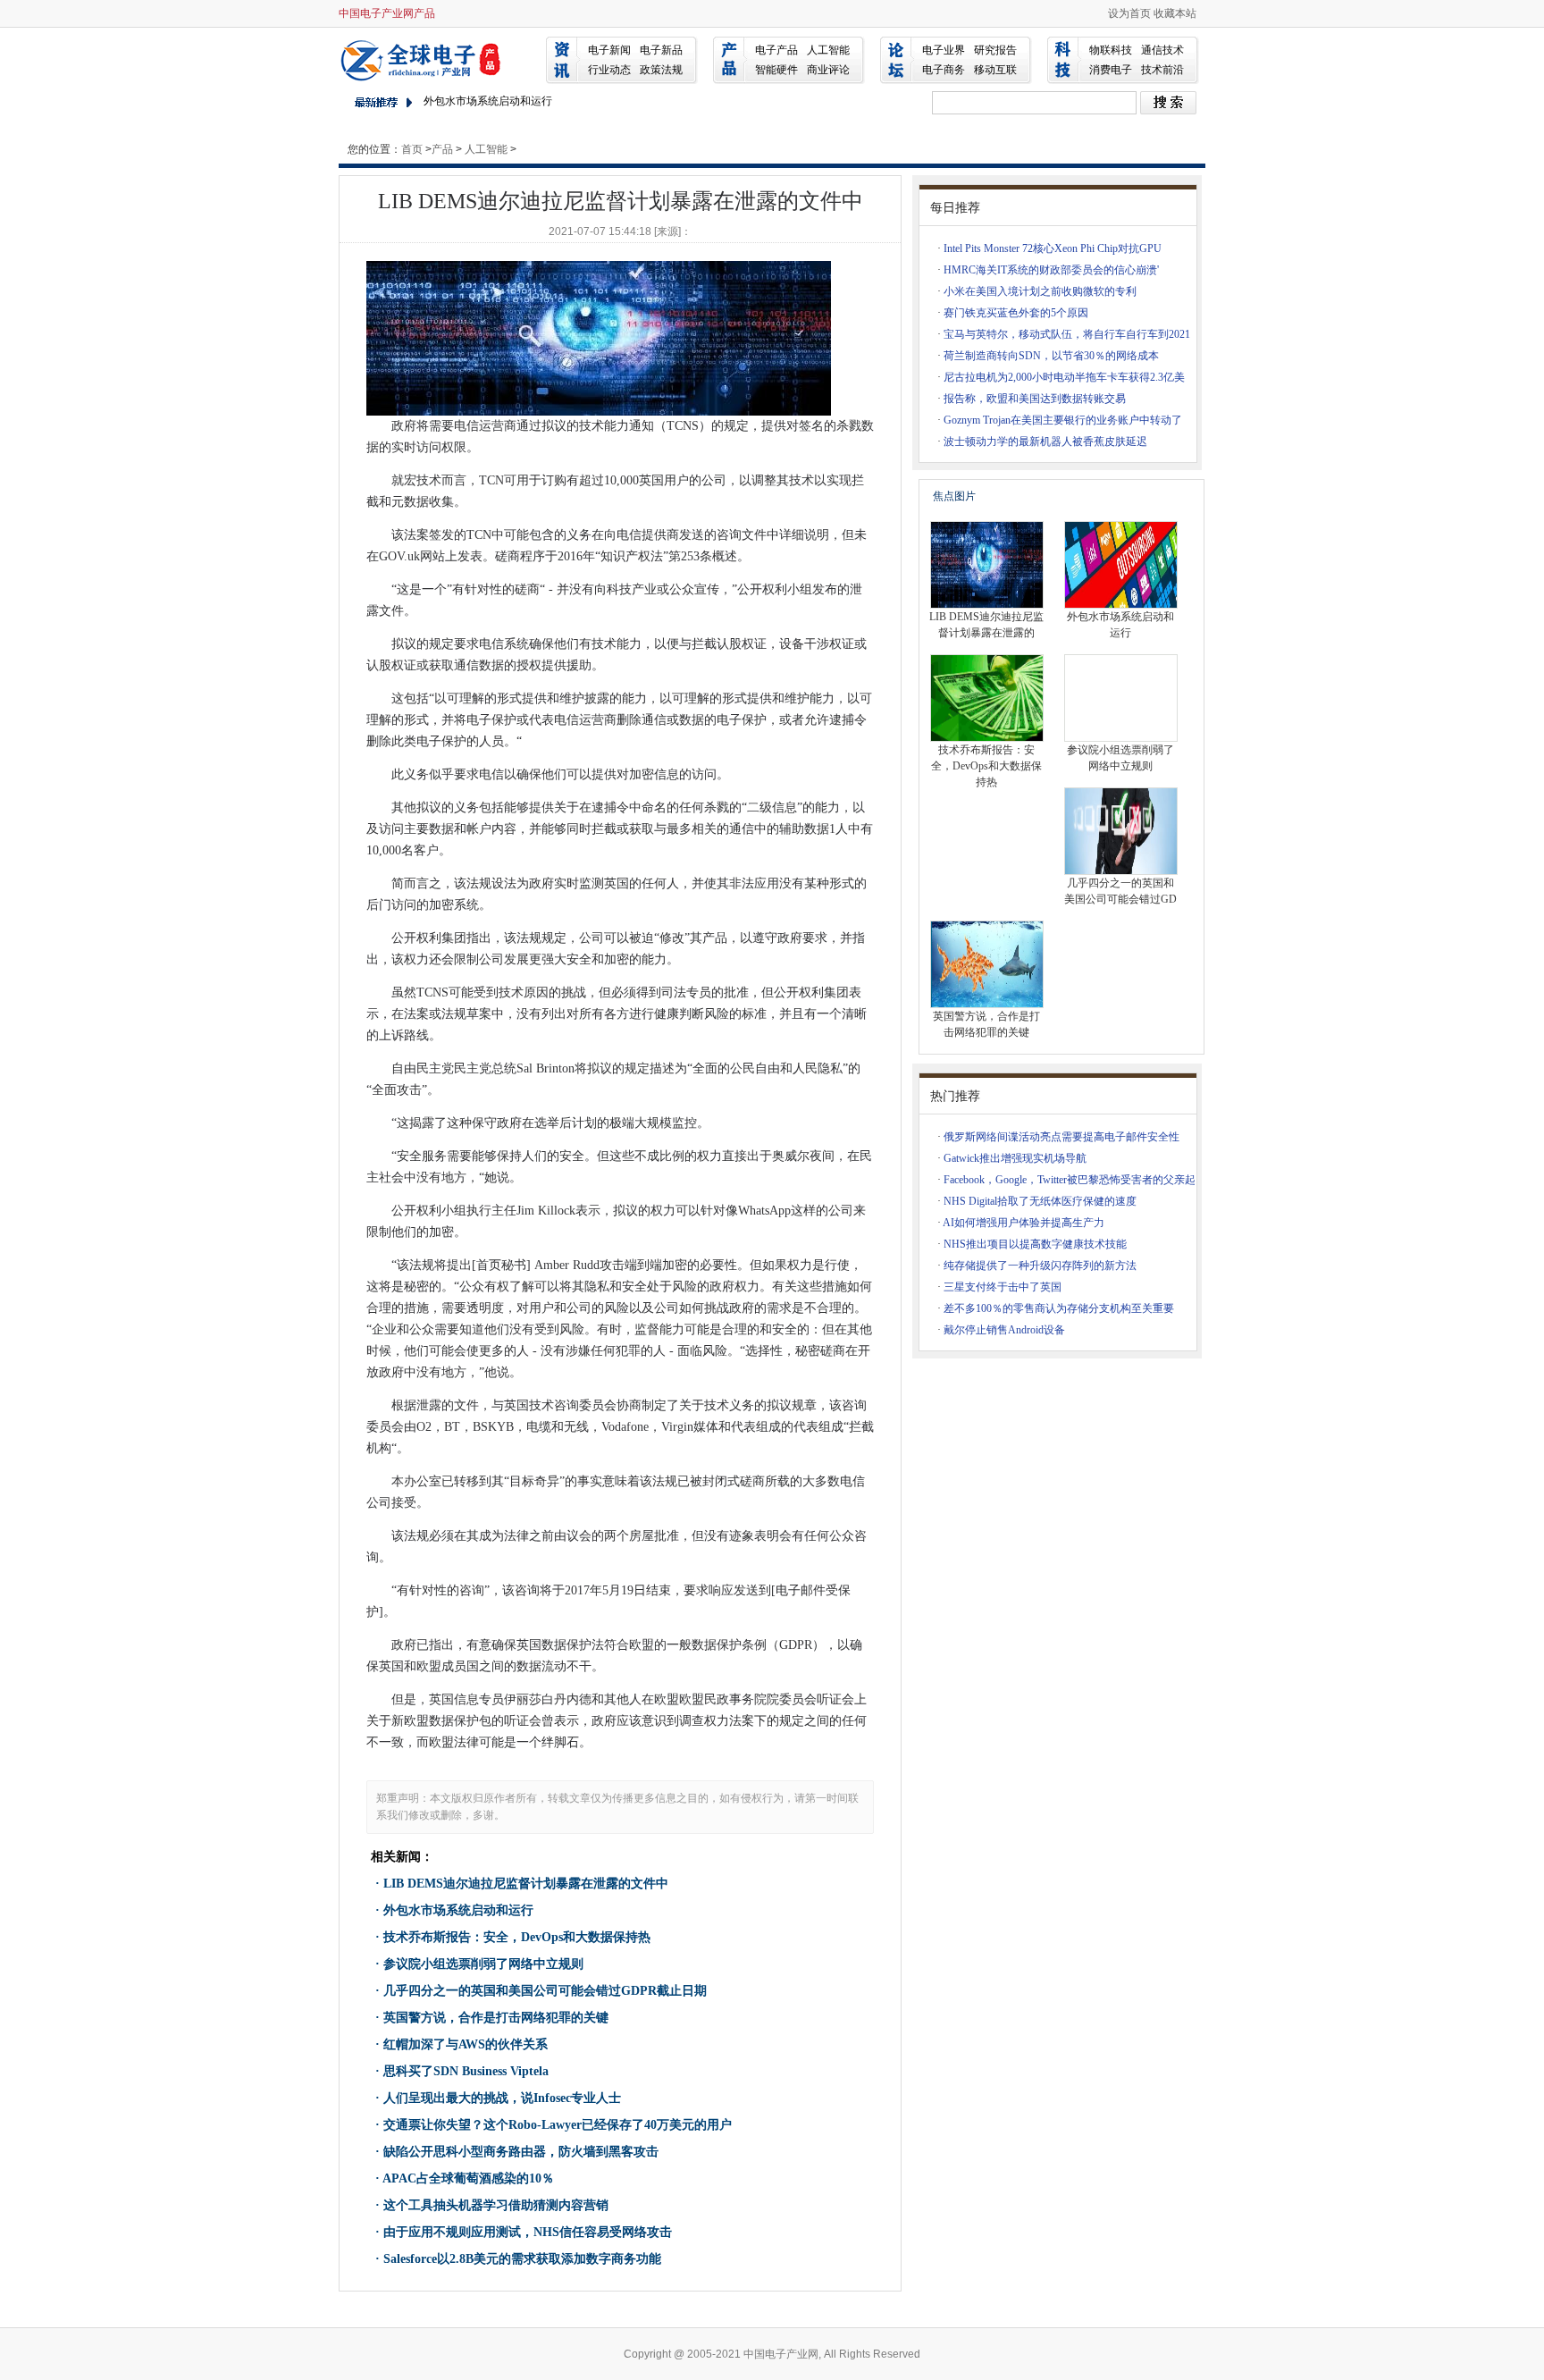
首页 (412, 149)
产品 (442, 149)
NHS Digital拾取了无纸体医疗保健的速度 (1040, 1201)
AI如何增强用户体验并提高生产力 (1024, 1223)
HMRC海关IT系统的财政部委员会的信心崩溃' (1051, 270)
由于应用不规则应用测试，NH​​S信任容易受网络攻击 (528, 2232)
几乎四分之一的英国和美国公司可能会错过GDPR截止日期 (545, 1991)
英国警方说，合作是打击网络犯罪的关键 (496, 2018)
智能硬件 (776, 70)
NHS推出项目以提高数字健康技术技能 (1035, 1244)
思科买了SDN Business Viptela (466, 2071)
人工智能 (828, 50)
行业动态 (609, 70)
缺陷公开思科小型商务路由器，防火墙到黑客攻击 (521, 2152)
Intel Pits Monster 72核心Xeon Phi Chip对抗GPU (1053, 248)
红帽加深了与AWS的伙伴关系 (466, 2044)
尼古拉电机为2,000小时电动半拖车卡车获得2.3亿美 (1064, 377)
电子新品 (661, 50)
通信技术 (1162, 50)
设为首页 (1129, 13)
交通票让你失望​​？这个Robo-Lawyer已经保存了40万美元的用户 (558, 2125)
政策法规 (661, 70)
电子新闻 (609, 50)
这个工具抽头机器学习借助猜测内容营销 (496, 2205)
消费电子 (1111, 70)
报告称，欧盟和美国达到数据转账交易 (1035, 399)
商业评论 (828, 70)
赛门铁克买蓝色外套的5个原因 (1016, 313)
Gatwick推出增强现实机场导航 (1015, 1158)
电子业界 (944, 50)
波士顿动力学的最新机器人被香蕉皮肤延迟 (1045, 442)
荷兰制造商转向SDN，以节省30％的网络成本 (1051, 356)
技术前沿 (1162, 70)
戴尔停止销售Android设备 (1004, 1330)
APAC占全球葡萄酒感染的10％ (468, 2178)
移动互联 (995, 70)
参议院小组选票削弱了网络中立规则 (483, 1964)
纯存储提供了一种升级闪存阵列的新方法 (1040, 1266)
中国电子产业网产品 (387, 13)
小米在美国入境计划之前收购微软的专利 (1040, 291)
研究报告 (995, 50)
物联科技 (1111, 50)
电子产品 (776, 50)
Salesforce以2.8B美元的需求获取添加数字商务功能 (522, 2259)
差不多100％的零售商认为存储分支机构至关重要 (1059, 1308)
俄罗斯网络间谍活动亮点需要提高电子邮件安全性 (1061, 1137)
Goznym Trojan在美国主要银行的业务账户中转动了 (1063, 420)
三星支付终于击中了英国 (1003, 1287)
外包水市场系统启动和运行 (488, 101)
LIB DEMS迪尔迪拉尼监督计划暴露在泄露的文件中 (526, 1884)
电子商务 (944, 70)
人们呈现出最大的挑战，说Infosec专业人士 (502, 2098)
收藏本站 (1175, 13)
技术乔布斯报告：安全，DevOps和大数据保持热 (517, 1937)
